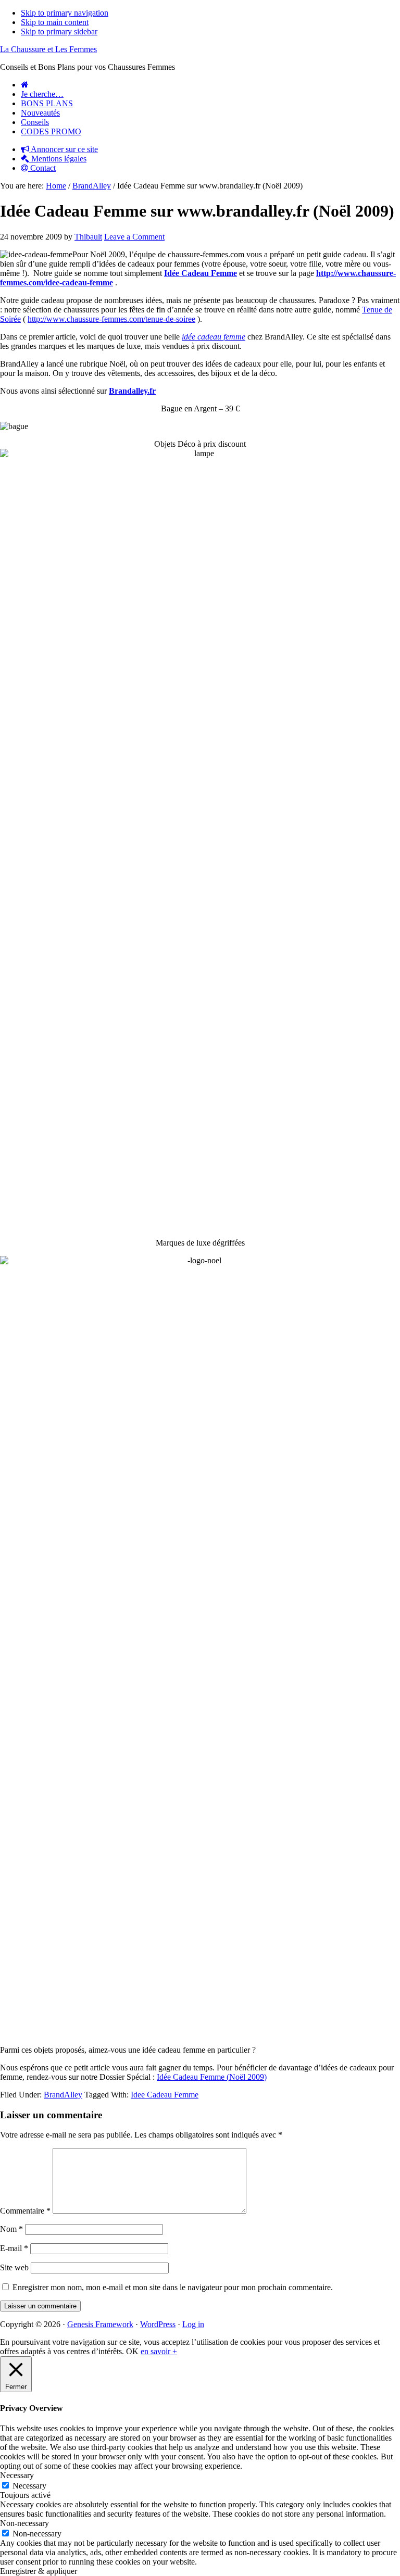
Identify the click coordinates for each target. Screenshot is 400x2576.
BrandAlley (63, 2095)
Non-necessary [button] (24, 2523)
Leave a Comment (134, 237)
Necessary (29, 2486)
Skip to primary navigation (65, 13)
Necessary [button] (17, 2475)
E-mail (14, 2248)
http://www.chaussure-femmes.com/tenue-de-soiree (111, 319)
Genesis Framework (100, 2324)
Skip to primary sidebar (59, 32)
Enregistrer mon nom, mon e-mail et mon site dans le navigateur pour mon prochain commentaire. (173, 2287)
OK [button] (132, 2351)
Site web (14, 2267)
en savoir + (159, 2351)
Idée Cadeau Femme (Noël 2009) (212, 2077)
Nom (11, 2229)
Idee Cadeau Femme (165, 2095)
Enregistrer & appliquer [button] (39, 2571)
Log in (193, 2324)
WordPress (158, 2324)
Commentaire (25, 2211)
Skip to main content (55, 22)
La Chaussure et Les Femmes (48, 49)
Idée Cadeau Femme (201, 273)
